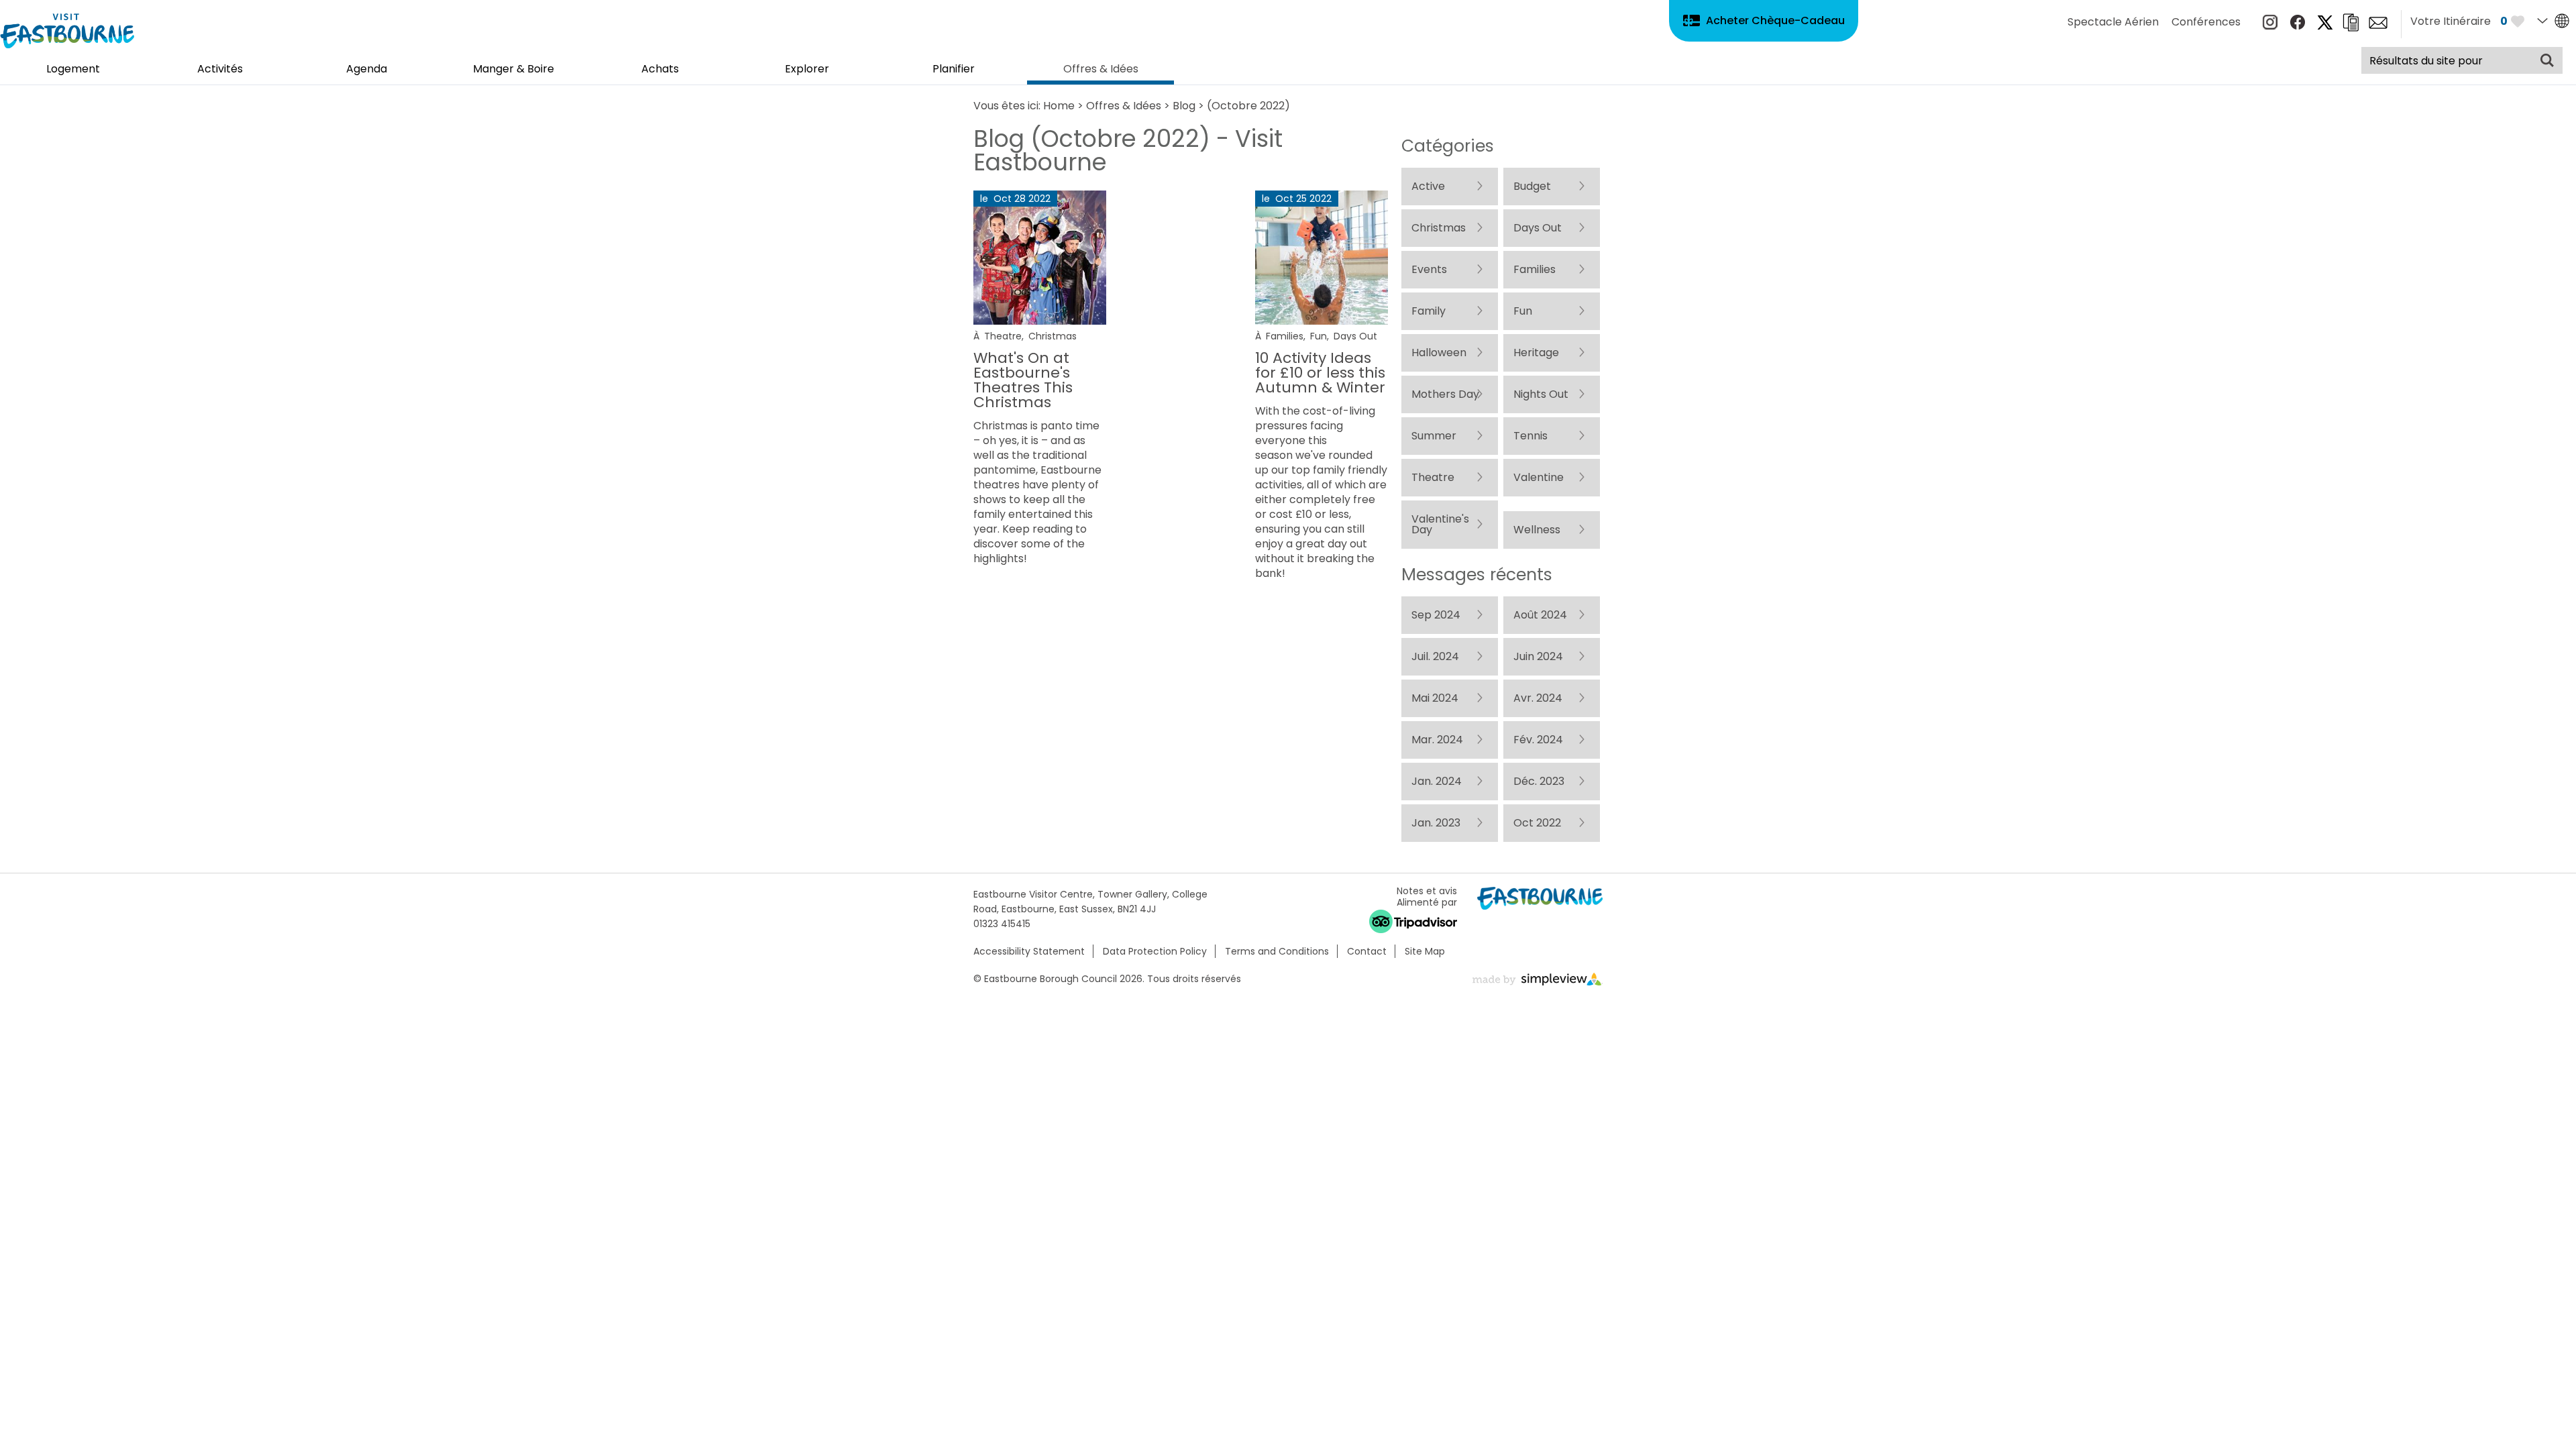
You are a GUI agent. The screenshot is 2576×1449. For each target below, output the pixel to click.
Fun (1319, 336)
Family (1429, 436)
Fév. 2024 (1436, 1270)
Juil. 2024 (1435, 1062)
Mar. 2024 (1437, 1228)
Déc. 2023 (1437, 1353)
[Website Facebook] (2298, 26)
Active (1428, 186)
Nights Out (1439, 644)
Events (1429, 353)
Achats (660, 70)
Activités (220, 70)
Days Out (1355, 336)
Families (1285, 336)
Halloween (1439, 519)
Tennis (1429, 727)
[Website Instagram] (2270, 26)
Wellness (1435, 893)
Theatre (1003, 336)
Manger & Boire (514, 70)
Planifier (954, 70)
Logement (73, 70)
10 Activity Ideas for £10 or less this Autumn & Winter (1320, 373)
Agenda (367, 70)
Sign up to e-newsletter (2378, 23)
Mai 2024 (1435, 1145)
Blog (1184, 106)
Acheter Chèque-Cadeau (1775, 20)
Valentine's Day (1452, 852)
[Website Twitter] (2325, 26)
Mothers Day (1445, 602)
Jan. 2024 (1437, 1311)
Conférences (2206, 22)
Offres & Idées (1101, 70)
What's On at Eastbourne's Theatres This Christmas (1023, 380)
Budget (1430, 228)
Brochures (2351, 22)
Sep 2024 (1436, 978)
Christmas (1053, 336)
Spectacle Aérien (2113, 22)
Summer (1434, 685)
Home (1059, 106)
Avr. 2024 (1436, 1186)
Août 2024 (1438, 1020)
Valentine (1437, 810)
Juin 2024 (1436, 1103)
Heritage (1434, 560)
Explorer (807, 70)
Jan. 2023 (1436, 1394)
